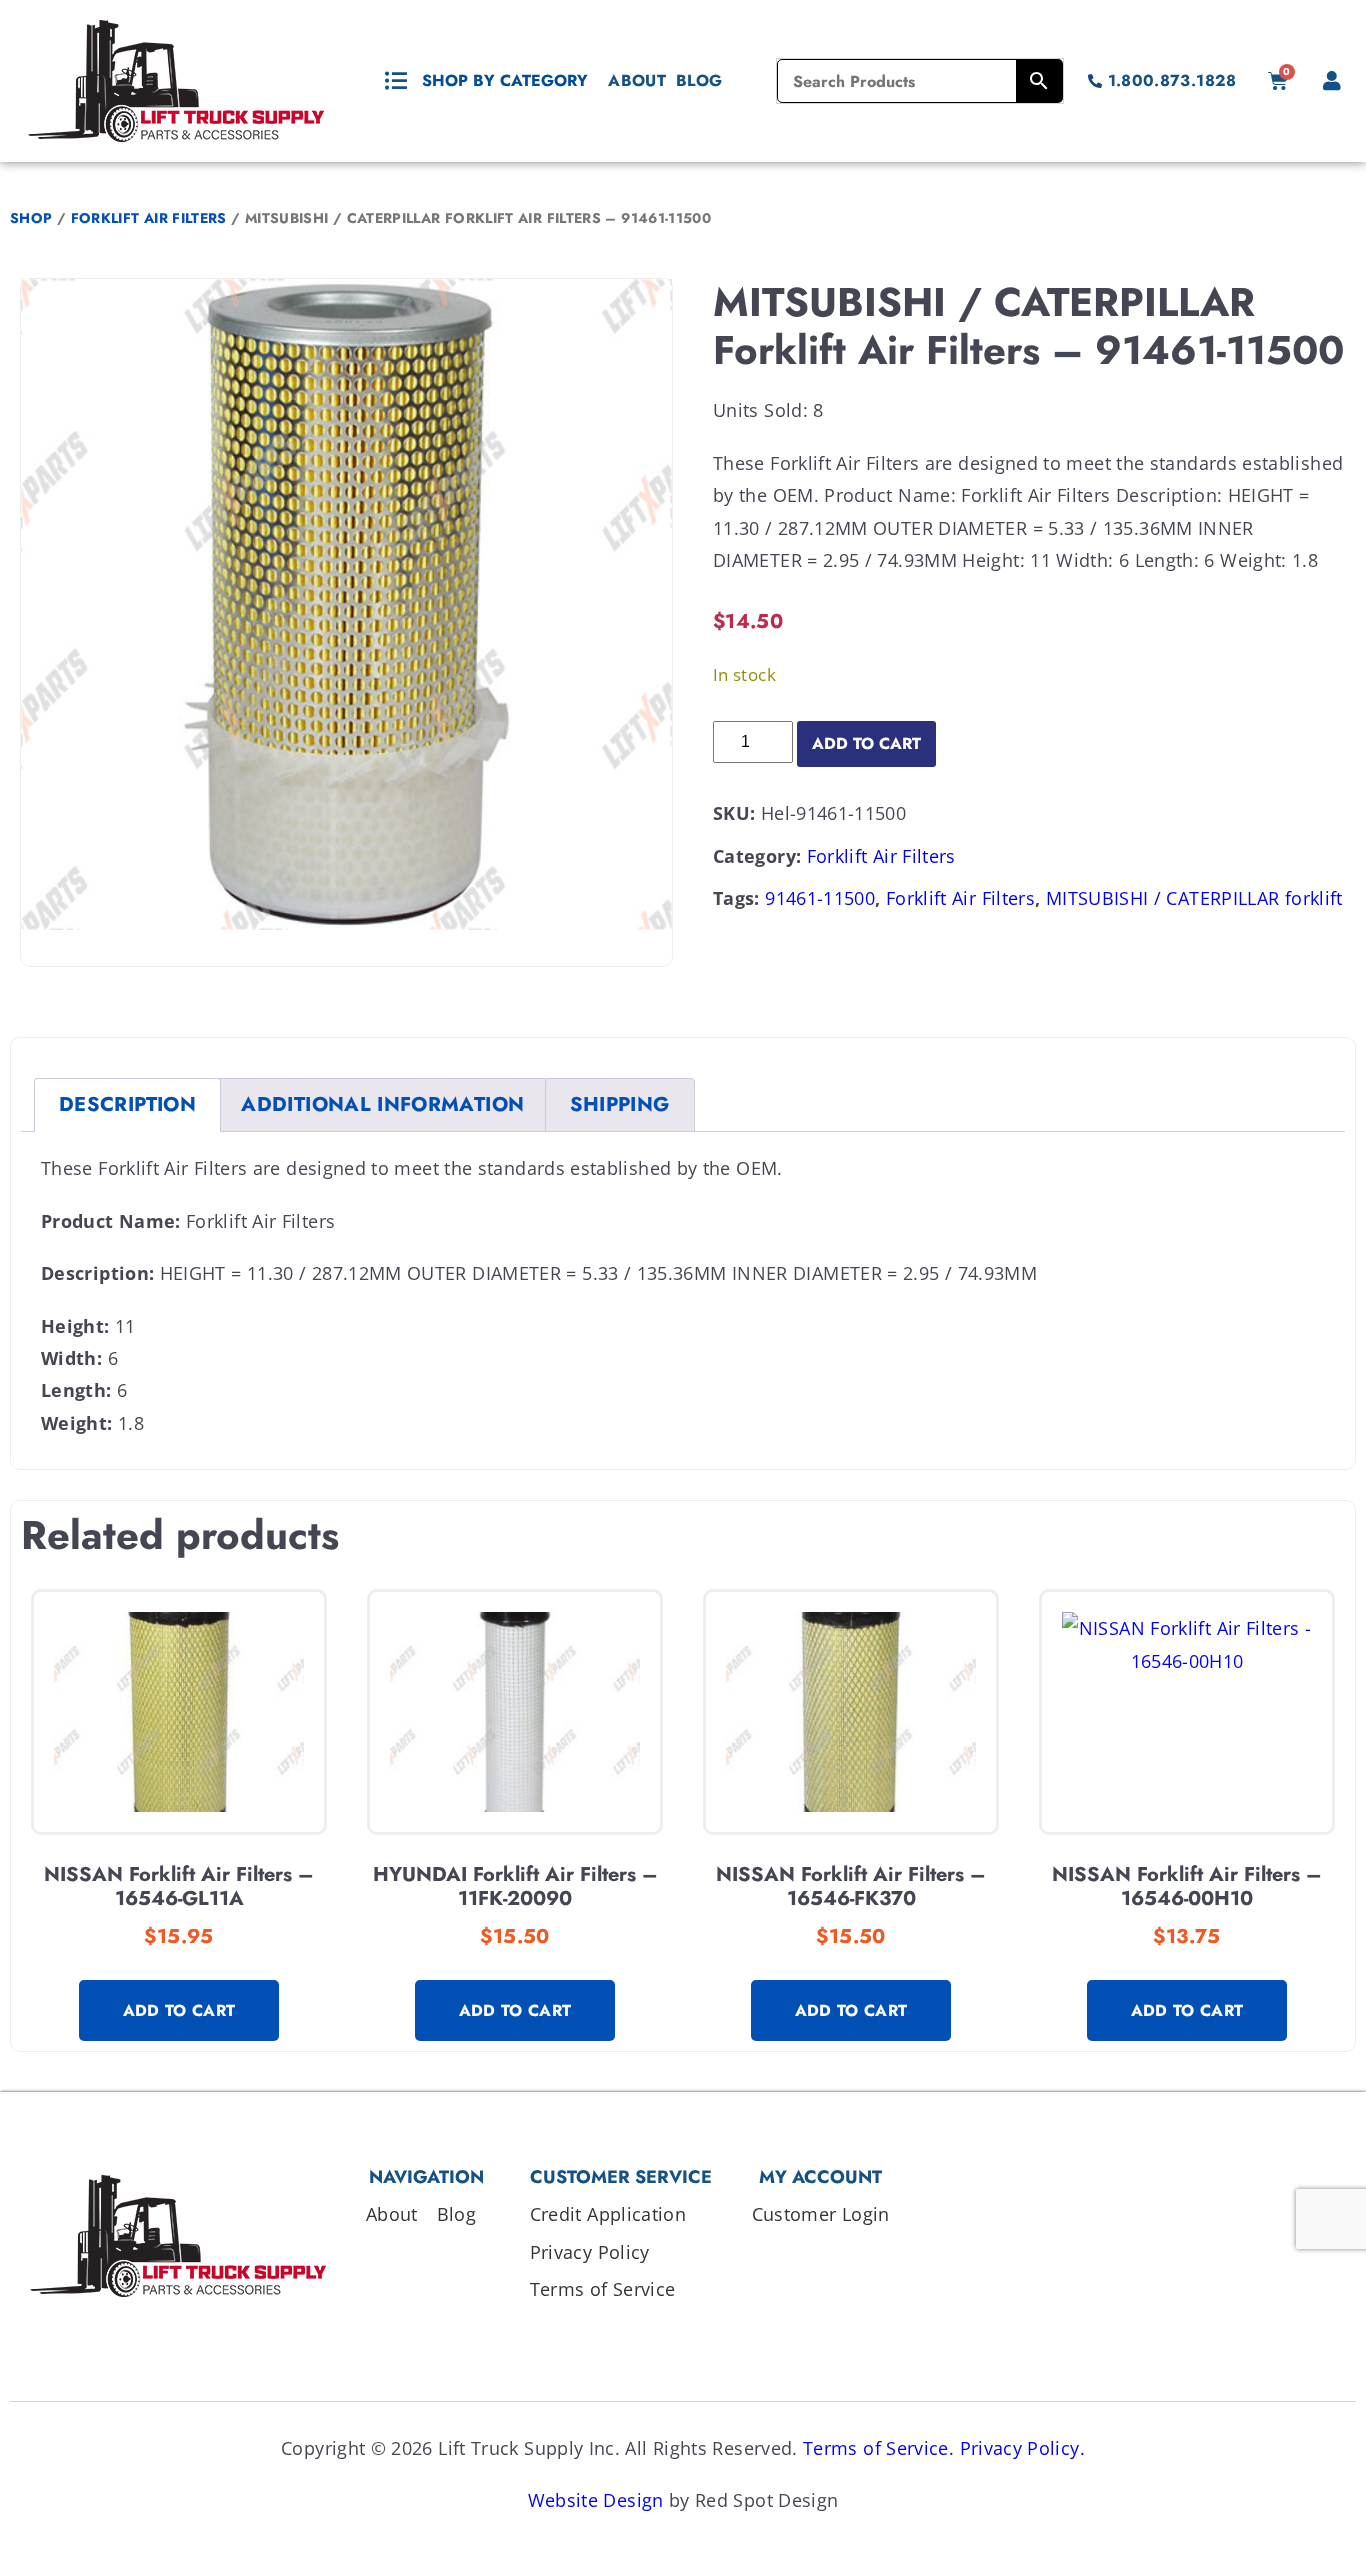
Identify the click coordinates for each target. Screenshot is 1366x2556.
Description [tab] (127, 1104)
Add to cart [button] (179, 2010)
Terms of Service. (878, 2448)
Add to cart (866, 743)
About (637, 80)
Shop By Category (505, 80)
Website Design (596, 2500)
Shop (31, 218)
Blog (699, 80)
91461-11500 (820, 898)
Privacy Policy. (1022, 2448)
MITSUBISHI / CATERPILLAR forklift (1194, 898)
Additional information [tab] (382, 1104)
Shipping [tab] (620, 1104)
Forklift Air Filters (149, 218)
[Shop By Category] (396, 81)
